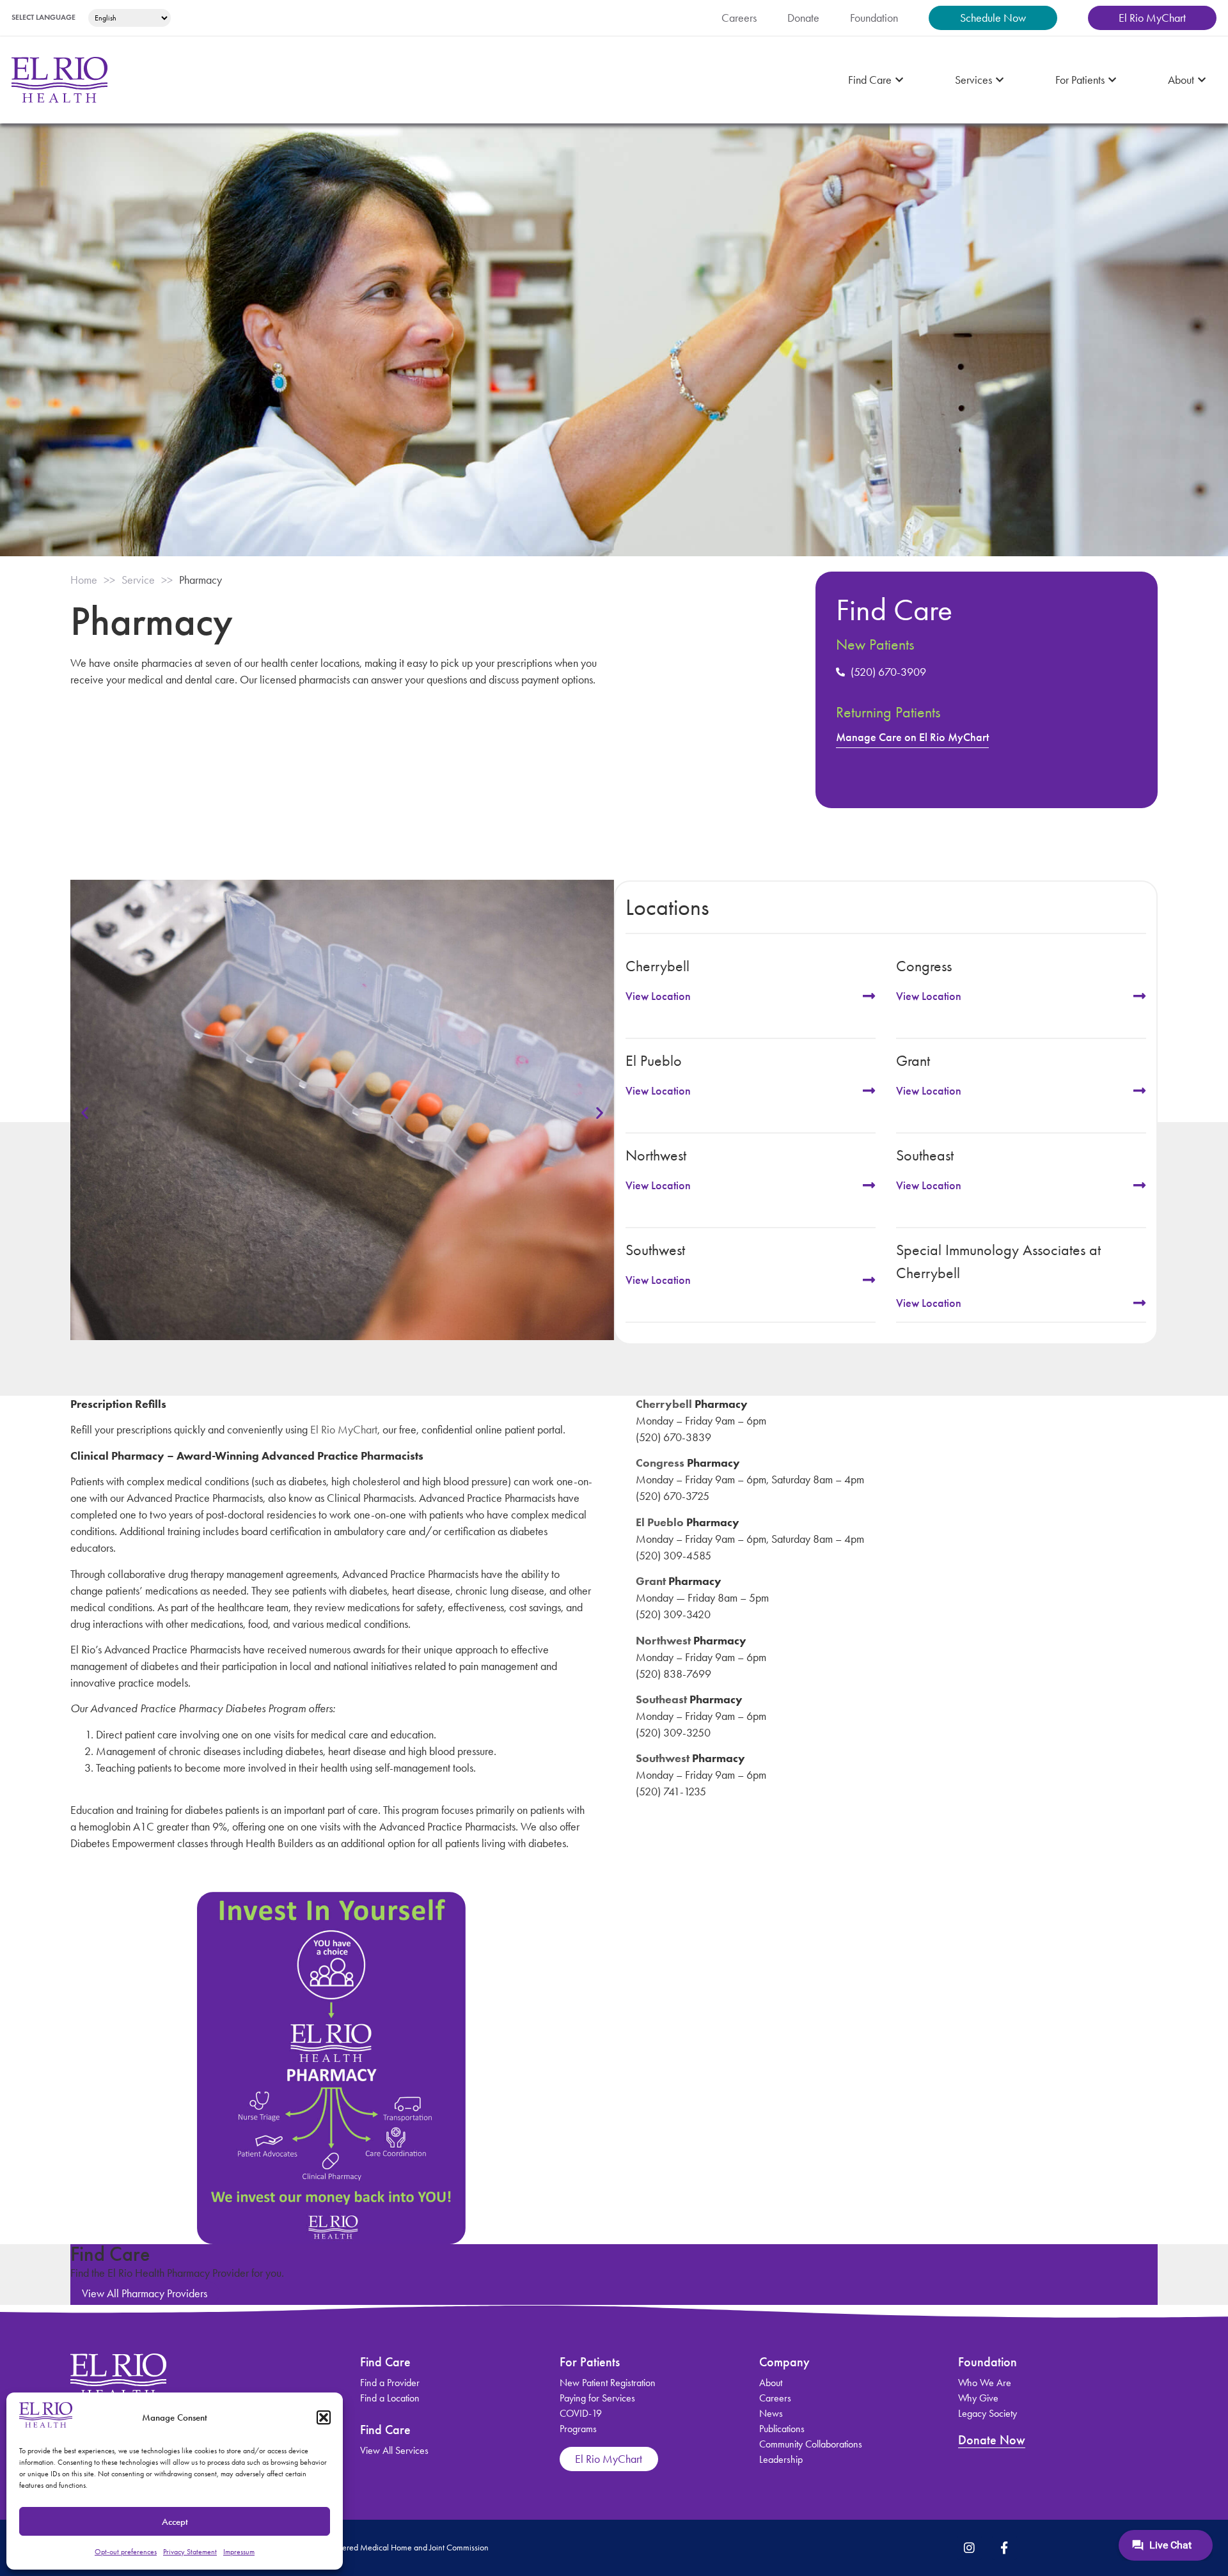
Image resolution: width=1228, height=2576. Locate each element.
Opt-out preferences (126, 2552)
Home (84, 580)
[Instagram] (970, 2548)
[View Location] (869, 996)
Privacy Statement (190, 2552)
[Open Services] (1000, 80)
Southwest (663, 1758)
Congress (660, 1463)
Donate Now (992, 2440)
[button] (324, 2417)
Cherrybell (664, 1404)
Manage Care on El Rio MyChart (912, 737)
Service (138, 580)
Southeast (661, 1699)
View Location (658, 996)
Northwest (663, 1641)
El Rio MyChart (344, 1430)
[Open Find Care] (899, 80)
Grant (651, 1581)
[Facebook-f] (1004, 2548)
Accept (175, 2522)
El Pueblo (660, 1522)
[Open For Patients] (1112, 80)
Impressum (239, 2552)
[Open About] (1202, 80)
